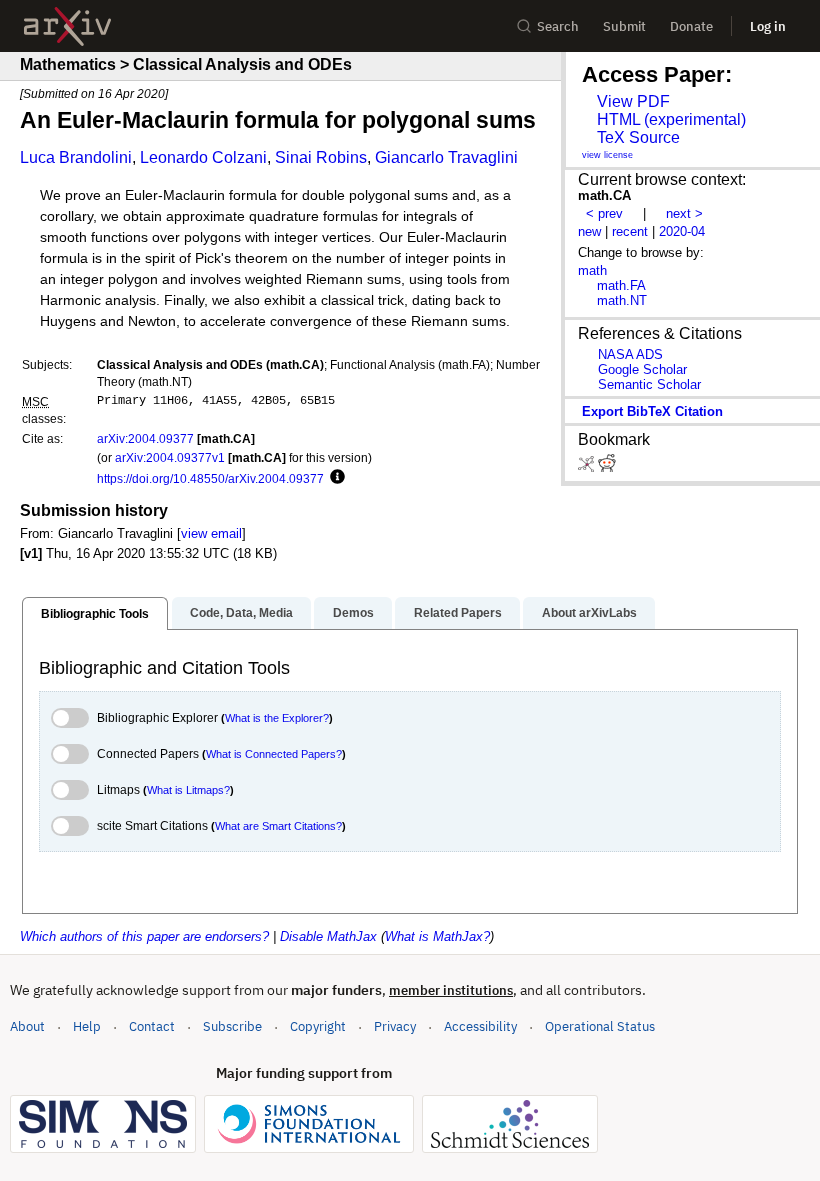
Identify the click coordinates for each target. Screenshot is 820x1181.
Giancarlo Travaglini (446, 157)
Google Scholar (642, 369)
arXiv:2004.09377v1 (170, 457)
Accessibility (480, 1026)
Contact (152, 1026)
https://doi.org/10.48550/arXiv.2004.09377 (210, 478)
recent (630, 231)
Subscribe (232, 1026)
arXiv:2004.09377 (145, 438)
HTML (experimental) (671, 119)
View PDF (633, 101)
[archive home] (67, 26)
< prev (604, 213)
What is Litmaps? (188, 790)
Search (558, 26)
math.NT (622, 300)
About (27, 1026)
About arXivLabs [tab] (589, 613)
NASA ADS (630, 354)
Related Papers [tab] (458, 613)
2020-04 (682, 231)
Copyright (318, 1026)
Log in (768, 26)
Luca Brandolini (76, 157)
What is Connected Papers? (274, 754)
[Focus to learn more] (334, 478)
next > (684, 213)
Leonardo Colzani (203, 157)
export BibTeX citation (652, 411)
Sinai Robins (321, 157)
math (592, 270)
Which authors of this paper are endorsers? (144, 936)
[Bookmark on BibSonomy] (588, 467)
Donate (691, 26)
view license (607, 155)
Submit (624, 26)
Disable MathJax (328, 936)
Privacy (395, 1026)
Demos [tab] (353, 613)
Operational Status (600, 1026)
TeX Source (638, 137)
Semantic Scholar (649, 384)
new (589, 231)
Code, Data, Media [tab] (241, 613)
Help (87, 1026)
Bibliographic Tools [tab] (95, 614)
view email (211, 533)
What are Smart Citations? (278, 826)
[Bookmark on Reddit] (607, 467)
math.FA (621, 285)
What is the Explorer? (277, 718)
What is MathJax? (437, 936)
